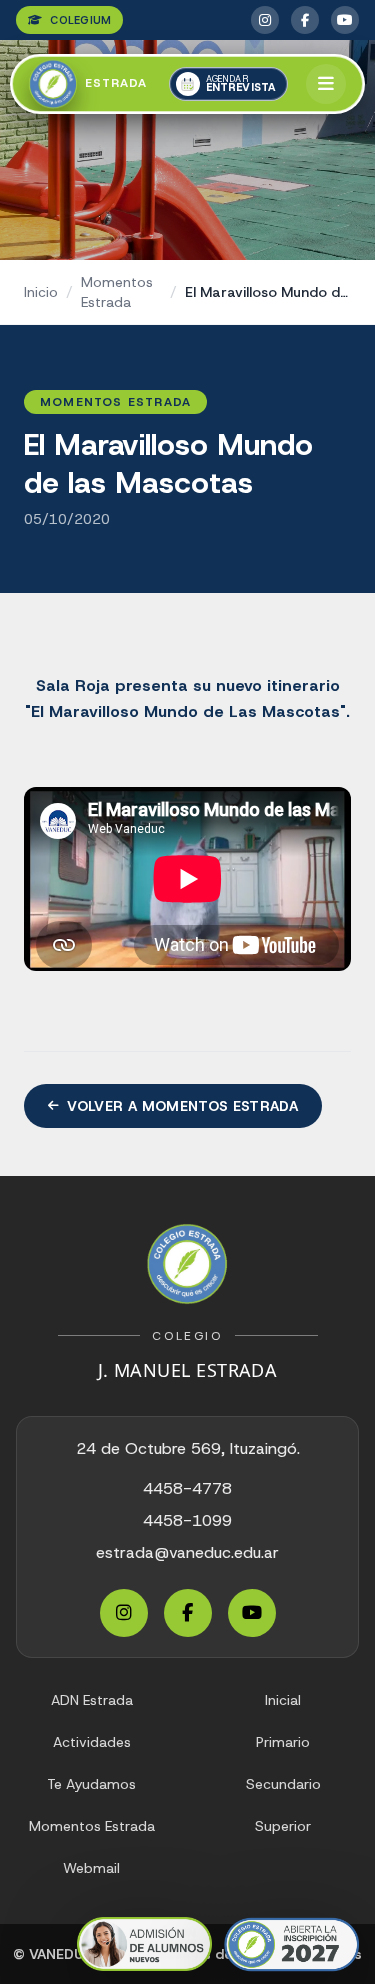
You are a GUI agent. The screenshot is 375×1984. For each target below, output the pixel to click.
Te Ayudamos (91, 1784)
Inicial (283, 1700)
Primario (283, 1742)
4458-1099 (187, 1520)
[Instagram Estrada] (265, 20)
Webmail (91, 1868)
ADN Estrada (92, 1700)
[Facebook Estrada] (305, 20)
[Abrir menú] (326, 84)
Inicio (41, 292)
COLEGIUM (80, 20)
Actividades (92, 1742)
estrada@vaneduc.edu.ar (187, 1552)
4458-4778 (187, 1488)
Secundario (283, 1784)
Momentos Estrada (117, 292)
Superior (283, 1826)
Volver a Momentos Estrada (182, 1106)
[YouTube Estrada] (345, 20)
